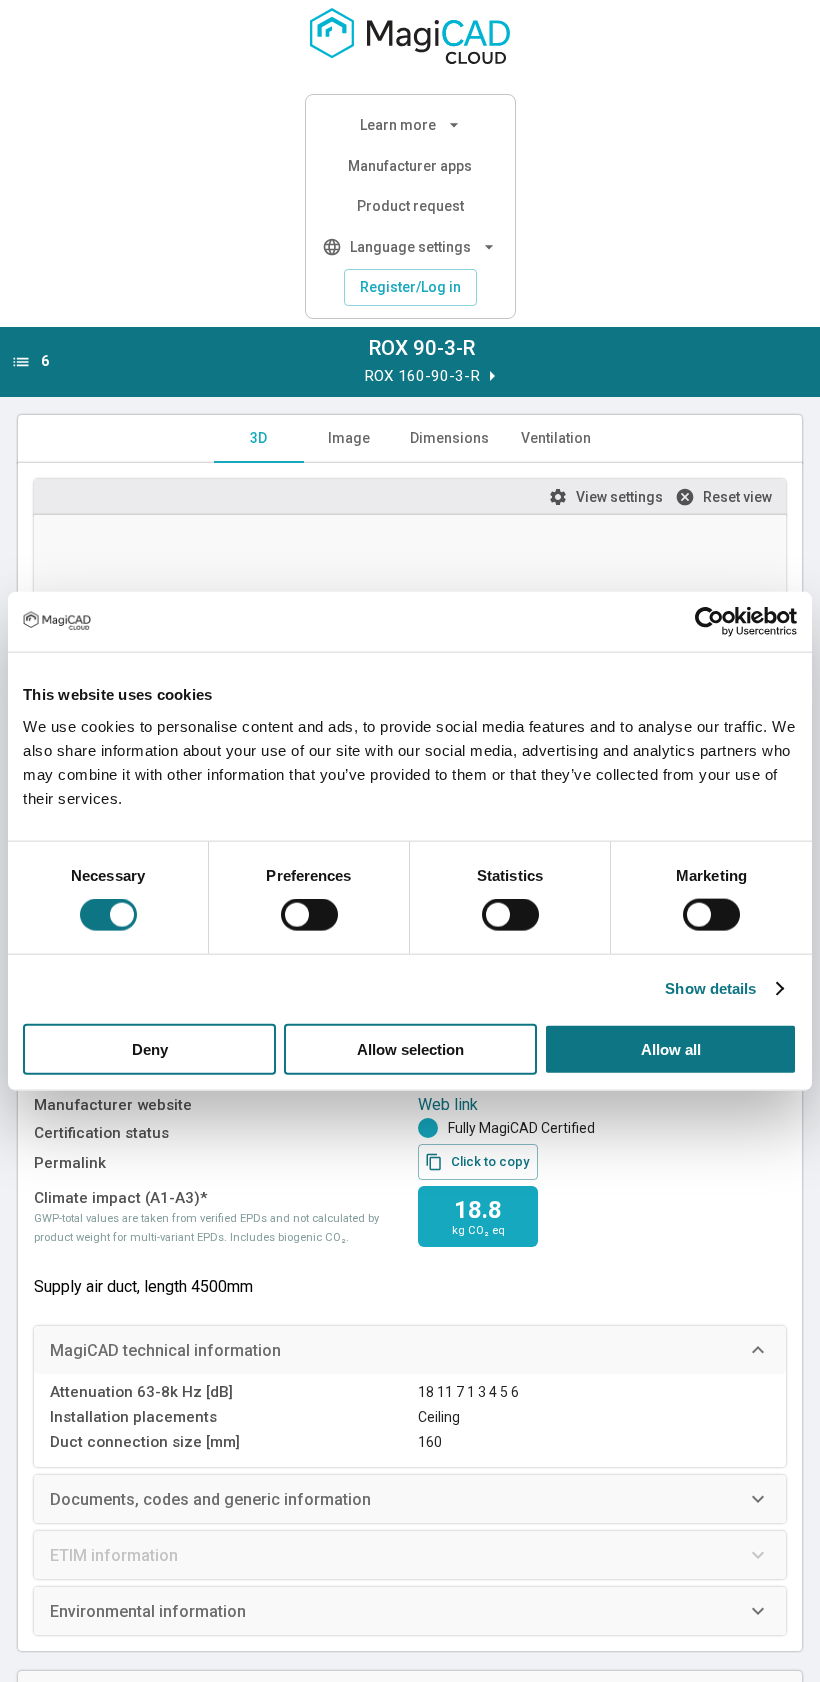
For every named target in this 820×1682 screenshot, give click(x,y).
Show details (710, 988)
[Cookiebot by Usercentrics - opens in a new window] (709, 622)
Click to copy (490, 1161)
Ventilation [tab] (556, 438)
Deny (150, 1048)
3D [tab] (258, 438)
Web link (448, 1104)
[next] (492, 376)
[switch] (309, 915)
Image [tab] (349, 438)
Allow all (671, 1048)
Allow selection (410, 1048)
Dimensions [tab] (449, 438)
